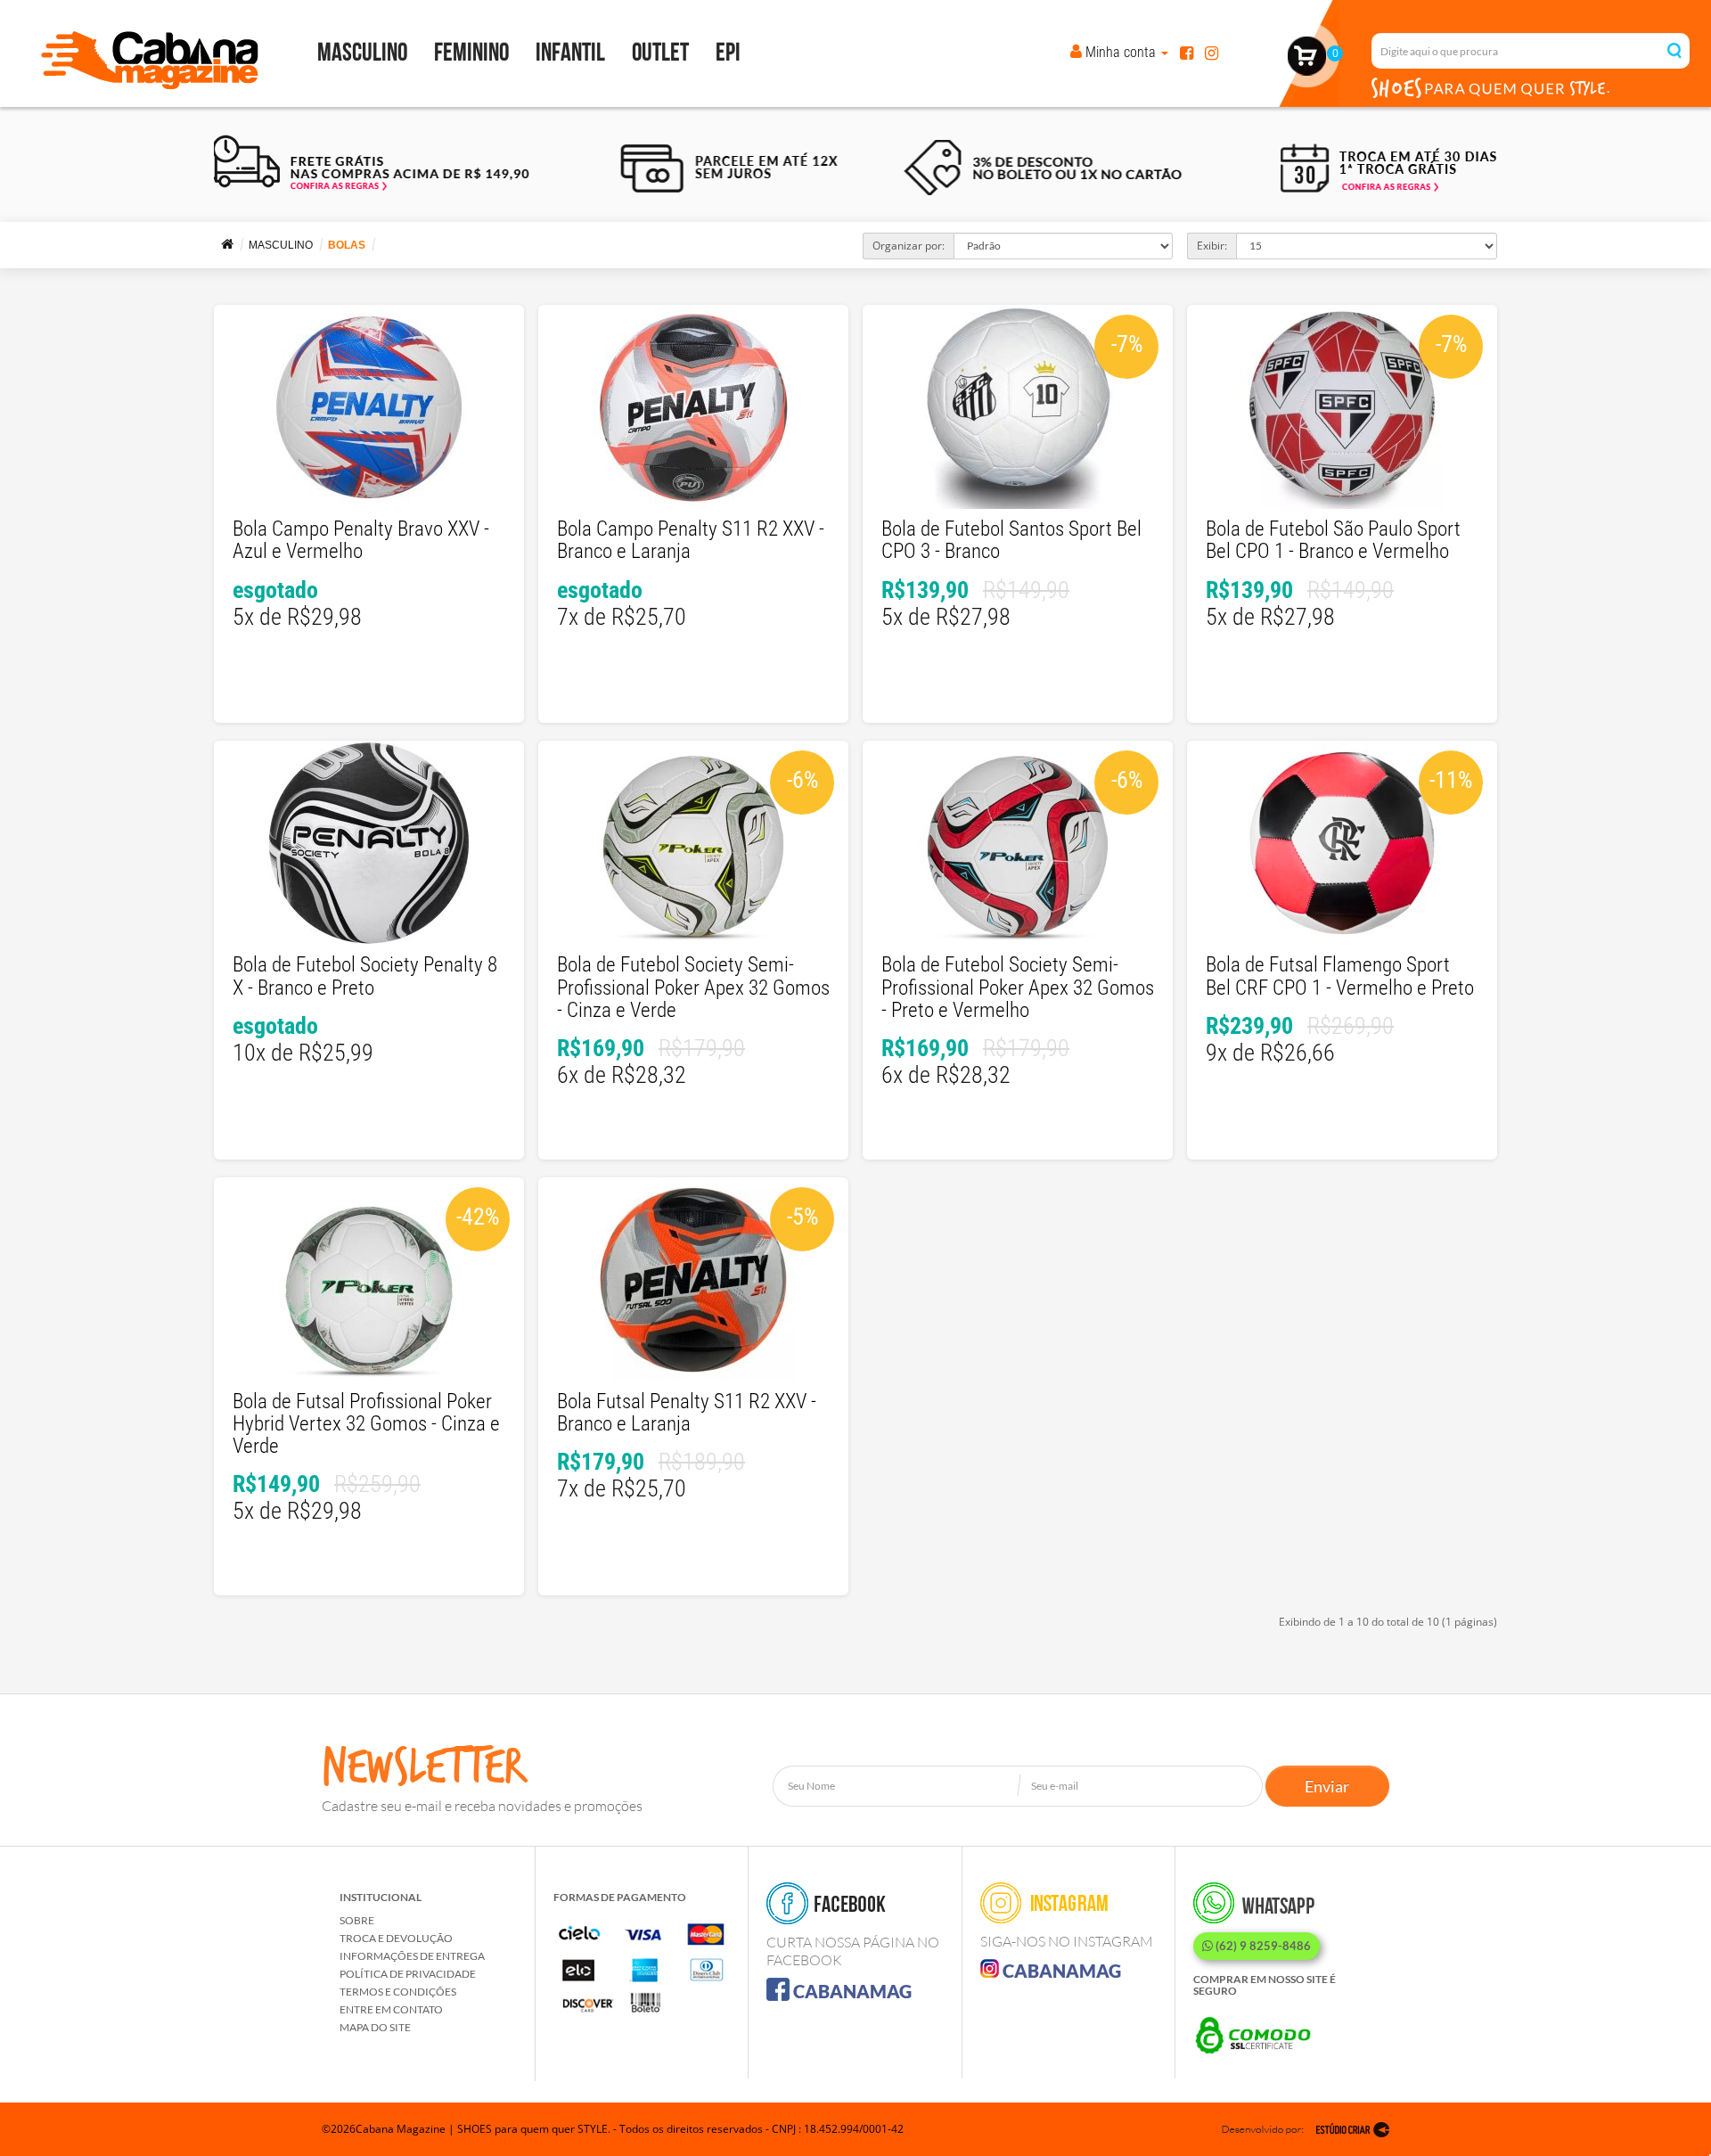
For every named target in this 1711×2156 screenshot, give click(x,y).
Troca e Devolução (396, 1938)
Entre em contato (391, 2009)
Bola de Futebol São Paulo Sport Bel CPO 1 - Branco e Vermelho (1333, 540)
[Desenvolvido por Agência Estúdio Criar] (1306, 2129)
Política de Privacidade (408, 1974)
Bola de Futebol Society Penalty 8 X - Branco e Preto (365, 976)
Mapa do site (375, 2027)
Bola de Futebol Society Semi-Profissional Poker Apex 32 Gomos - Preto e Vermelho (1018, 988)
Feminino (471, 53)
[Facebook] (1187, 52)
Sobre (357, 1920)
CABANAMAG (851, 1991)
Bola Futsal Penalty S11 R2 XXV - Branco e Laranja (687, 1413)
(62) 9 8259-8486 (1262, 1946)
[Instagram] (1212, 52)
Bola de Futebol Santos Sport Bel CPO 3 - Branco (1011, 540)
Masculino (362, 53)
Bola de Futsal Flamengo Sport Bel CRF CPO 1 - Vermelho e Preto (1340, 976)
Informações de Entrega (412, 1956)
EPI (728, 53)
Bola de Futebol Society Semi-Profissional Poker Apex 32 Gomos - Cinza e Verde (693, 988)
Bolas (347, 245)
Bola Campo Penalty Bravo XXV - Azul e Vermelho (361, 540)
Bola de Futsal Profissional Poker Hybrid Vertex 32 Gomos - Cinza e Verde (366, 1424)
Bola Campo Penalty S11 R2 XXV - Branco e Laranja (691, 540)
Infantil (570, 53)
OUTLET (660, 53)
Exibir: (1212, 246)
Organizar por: (909, 246)
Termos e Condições (398, 1992)
